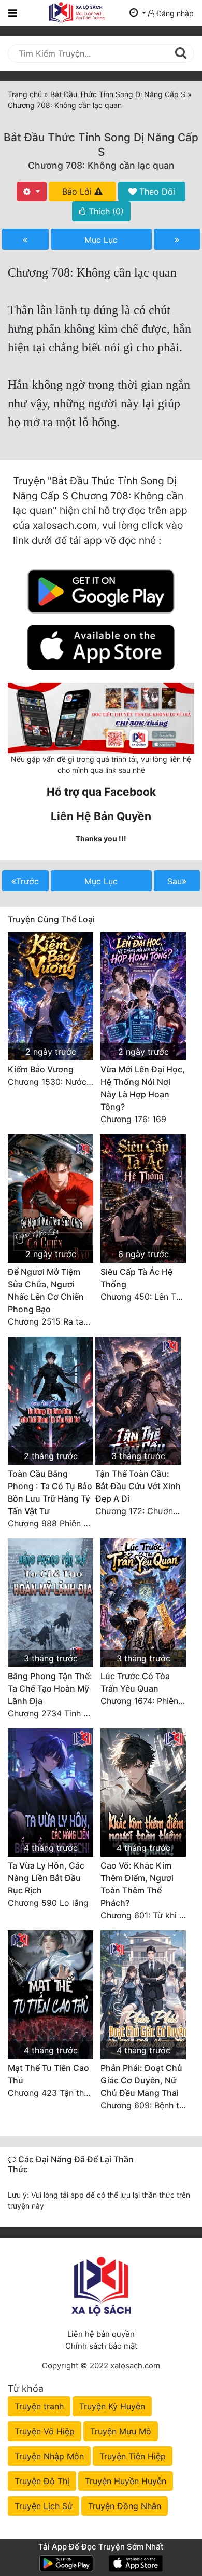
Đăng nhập (174, 13)
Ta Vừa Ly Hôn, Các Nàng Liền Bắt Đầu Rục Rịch (46, 1878)
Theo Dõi (156, 192)
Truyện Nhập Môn (49, 2456)
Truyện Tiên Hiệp (133, 2456)
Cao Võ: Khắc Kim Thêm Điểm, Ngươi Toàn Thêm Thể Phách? (137, 1884)
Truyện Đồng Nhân (125, 2506)
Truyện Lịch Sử (44, 2506)
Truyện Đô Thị (42, 2481)
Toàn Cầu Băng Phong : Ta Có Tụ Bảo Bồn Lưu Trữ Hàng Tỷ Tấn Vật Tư (50, 1492)
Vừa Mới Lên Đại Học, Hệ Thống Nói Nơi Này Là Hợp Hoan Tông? (143, 1088)
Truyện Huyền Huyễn (126, 2481)
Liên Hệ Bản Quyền (101, 816)
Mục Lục (101, 240)
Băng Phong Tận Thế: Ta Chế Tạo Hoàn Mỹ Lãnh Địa (50, 1688)
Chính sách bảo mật (101, 2346)
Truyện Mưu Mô (121, 2431)
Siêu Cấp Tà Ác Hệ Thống (136, 1278)
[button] (138, 13)
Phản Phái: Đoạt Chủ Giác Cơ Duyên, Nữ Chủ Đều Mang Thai (141, 2080)
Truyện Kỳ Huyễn (112, 2406)
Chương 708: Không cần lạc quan (101, 165)
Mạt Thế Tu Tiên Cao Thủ (48, 2074)
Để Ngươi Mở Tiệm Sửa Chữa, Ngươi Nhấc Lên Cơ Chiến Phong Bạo (46, 1290)
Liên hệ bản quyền (101, 2334)
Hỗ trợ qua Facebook (101, 792)
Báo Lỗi (78, 192)
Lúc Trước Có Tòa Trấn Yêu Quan (135, 1682)
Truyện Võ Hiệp (45, 2431)
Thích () (105, 211)
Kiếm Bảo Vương (41, 1069)
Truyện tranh (39, 2406)
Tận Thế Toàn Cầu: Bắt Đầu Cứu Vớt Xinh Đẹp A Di (138, 1486)
